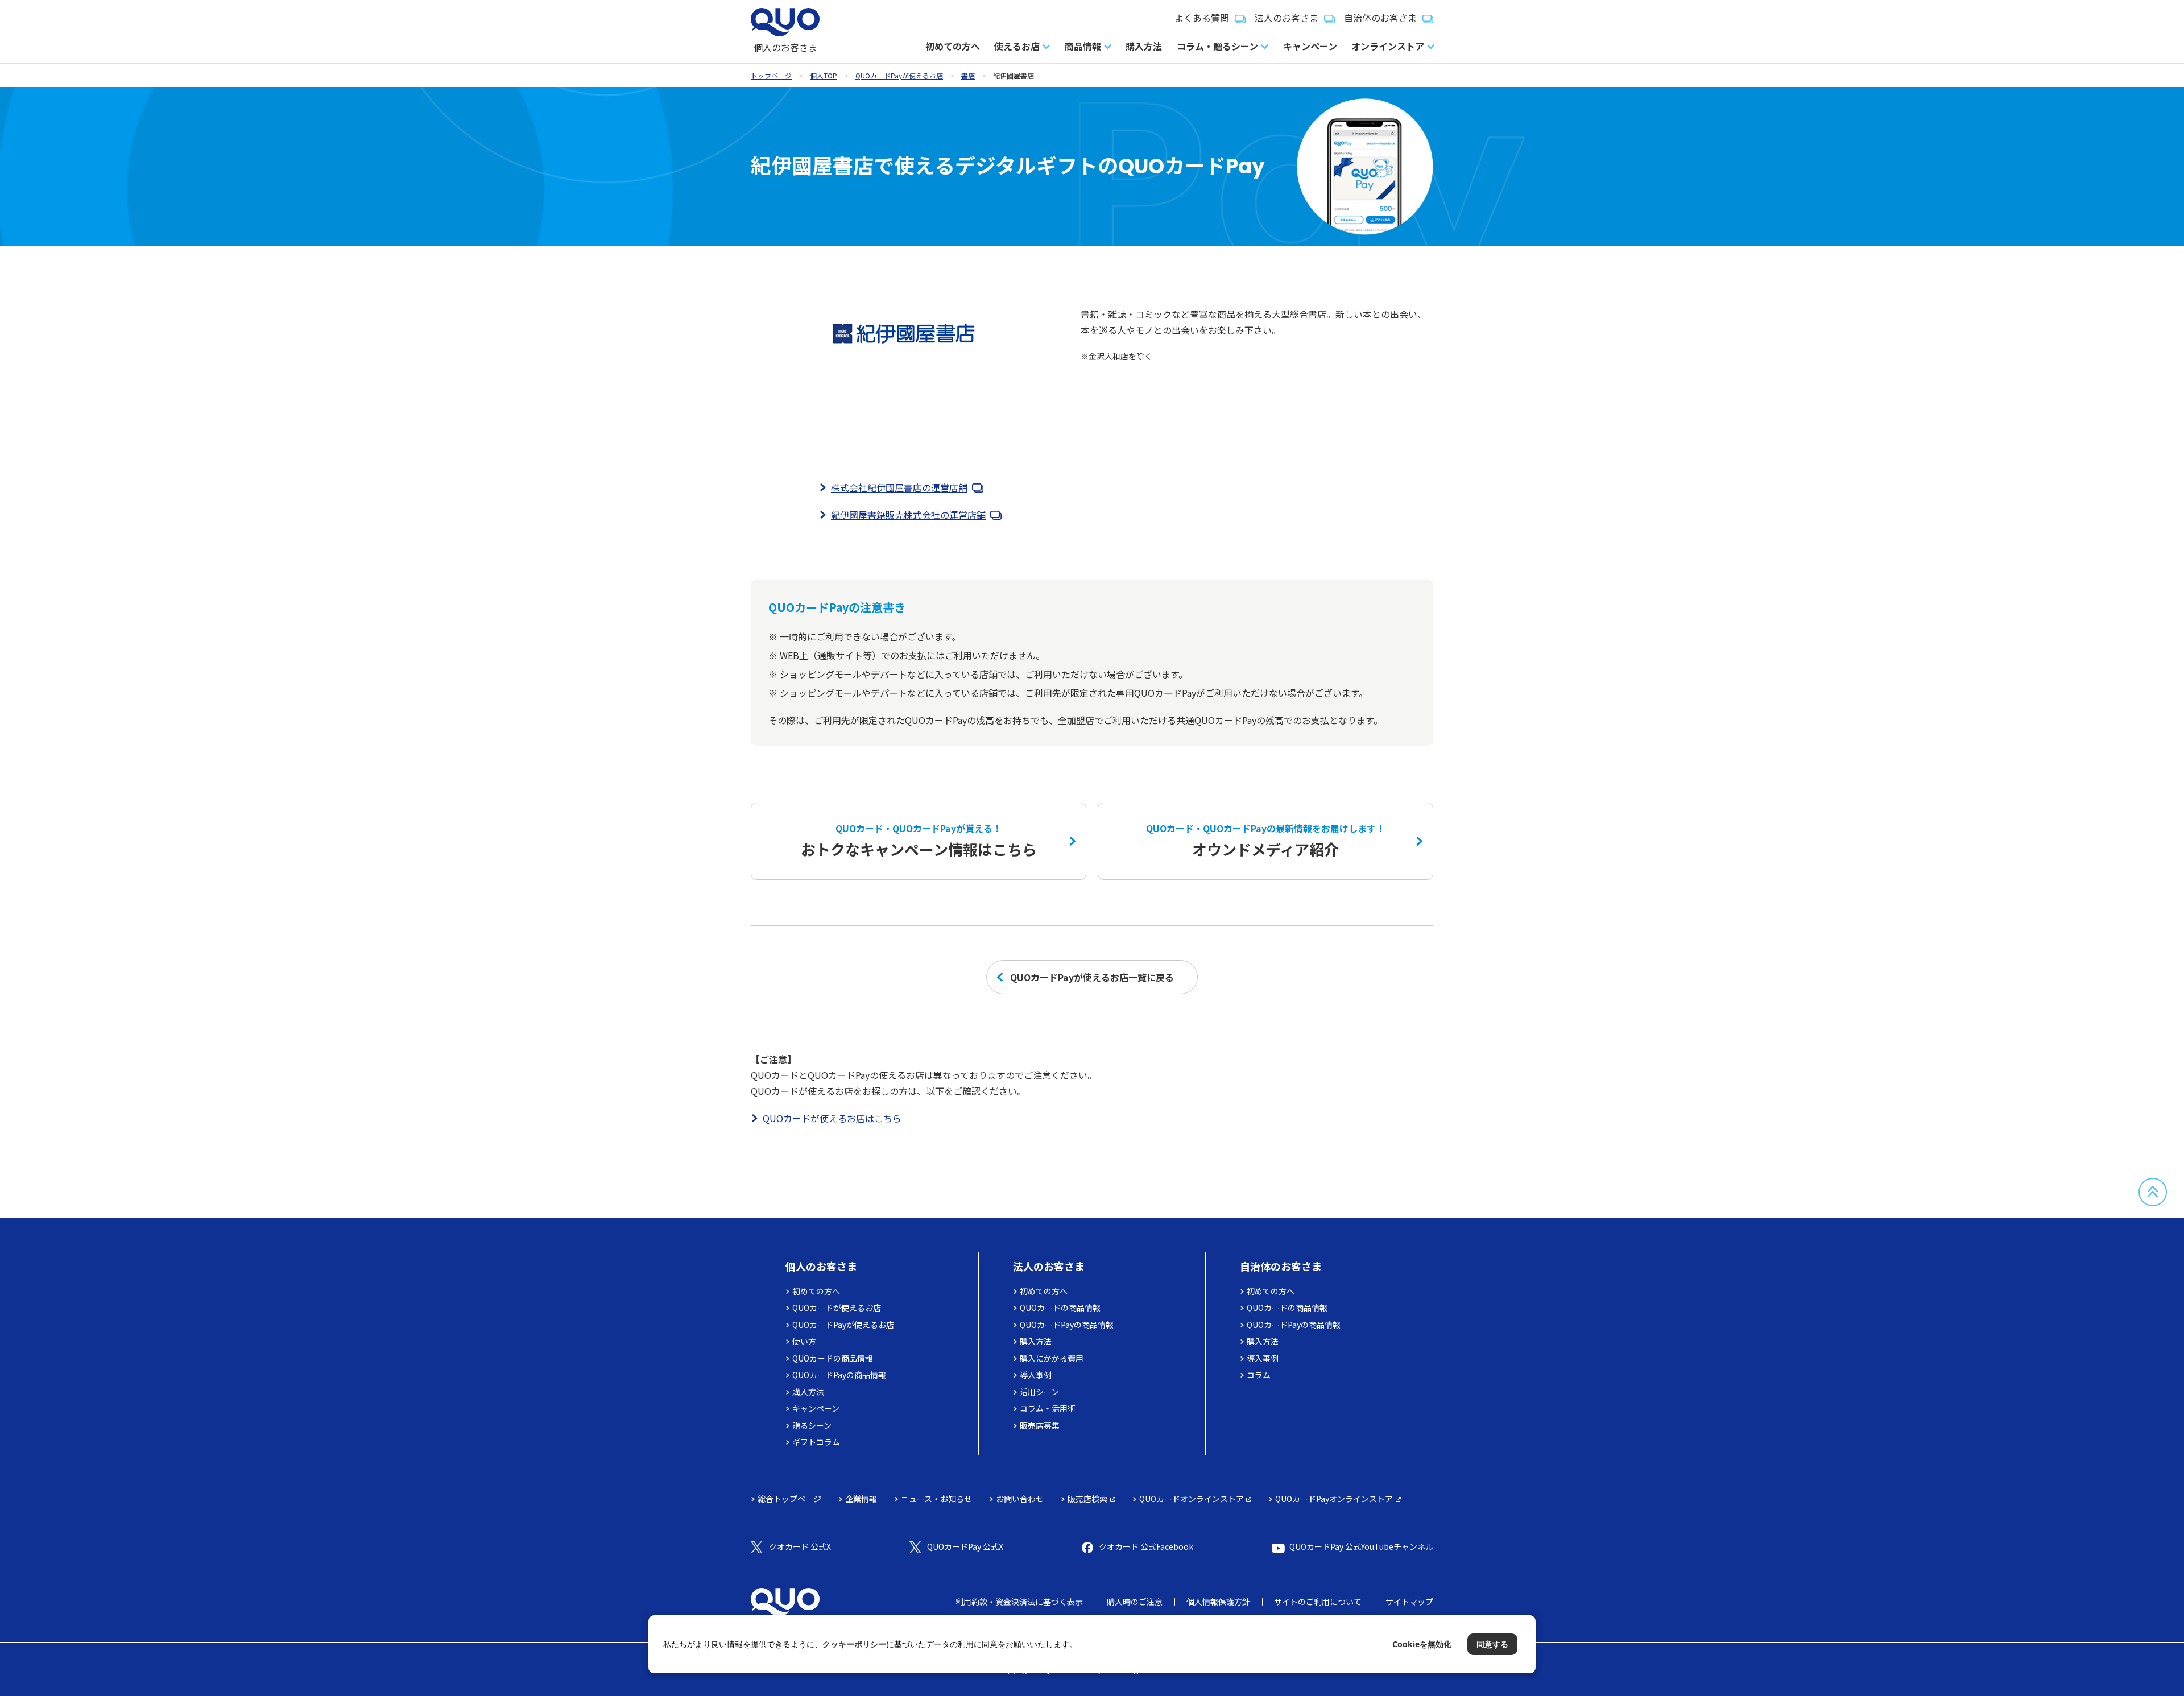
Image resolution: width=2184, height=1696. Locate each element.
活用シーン (1039, 1392)
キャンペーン (1310, 46)
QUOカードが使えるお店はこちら (832, 1118)
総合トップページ (789, 1499)
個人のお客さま (821, 1266)
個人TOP (824, 75)
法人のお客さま (1287, 18)
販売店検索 (1087, 1499)
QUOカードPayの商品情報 (839, 1375)
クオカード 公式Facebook (1146, 1546)
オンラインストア (1388, 46)
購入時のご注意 (1135, 1602)
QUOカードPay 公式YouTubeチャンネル (1361, 1546)
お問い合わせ (1020, 1499)
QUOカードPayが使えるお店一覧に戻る (1092, 977)
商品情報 (1083, 46)
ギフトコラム (816, 1442)
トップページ (771, 75)
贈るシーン (812, 1425)
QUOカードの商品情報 (833, 1358)
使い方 (804, 1341)
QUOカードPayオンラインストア (1334, 1499)
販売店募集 (1040, 1425)
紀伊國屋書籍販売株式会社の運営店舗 (908, 515)
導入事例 (1036, 1375)
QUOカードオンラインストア (1192, 1499)
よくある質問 (1202, 18)
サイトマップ (1409, 1602)
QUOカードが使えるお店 (837, 1308)
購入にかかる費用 (1052, 1358)
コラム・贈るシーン (1217, 46)
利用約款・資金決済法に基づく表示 (1019, 1602)
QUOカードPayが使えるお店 (899, 75)
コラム (1259, 1375)
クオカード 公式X (800, 1546)
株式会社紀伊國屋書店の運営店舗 (899, 487)
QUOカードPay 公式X (965, 1546)
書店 (968, 75)
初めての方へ (953, 46)
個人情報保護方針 (1218, 1602)
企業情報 (861, 1499)
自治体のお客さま (1380, 18)
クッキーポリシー (854, 1644)
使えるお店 (1017, 46)
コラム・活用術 (1048, 1408)
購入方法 (1144, 46)
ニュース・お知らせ (936, 1499)
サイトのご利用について (1318, 1602)
